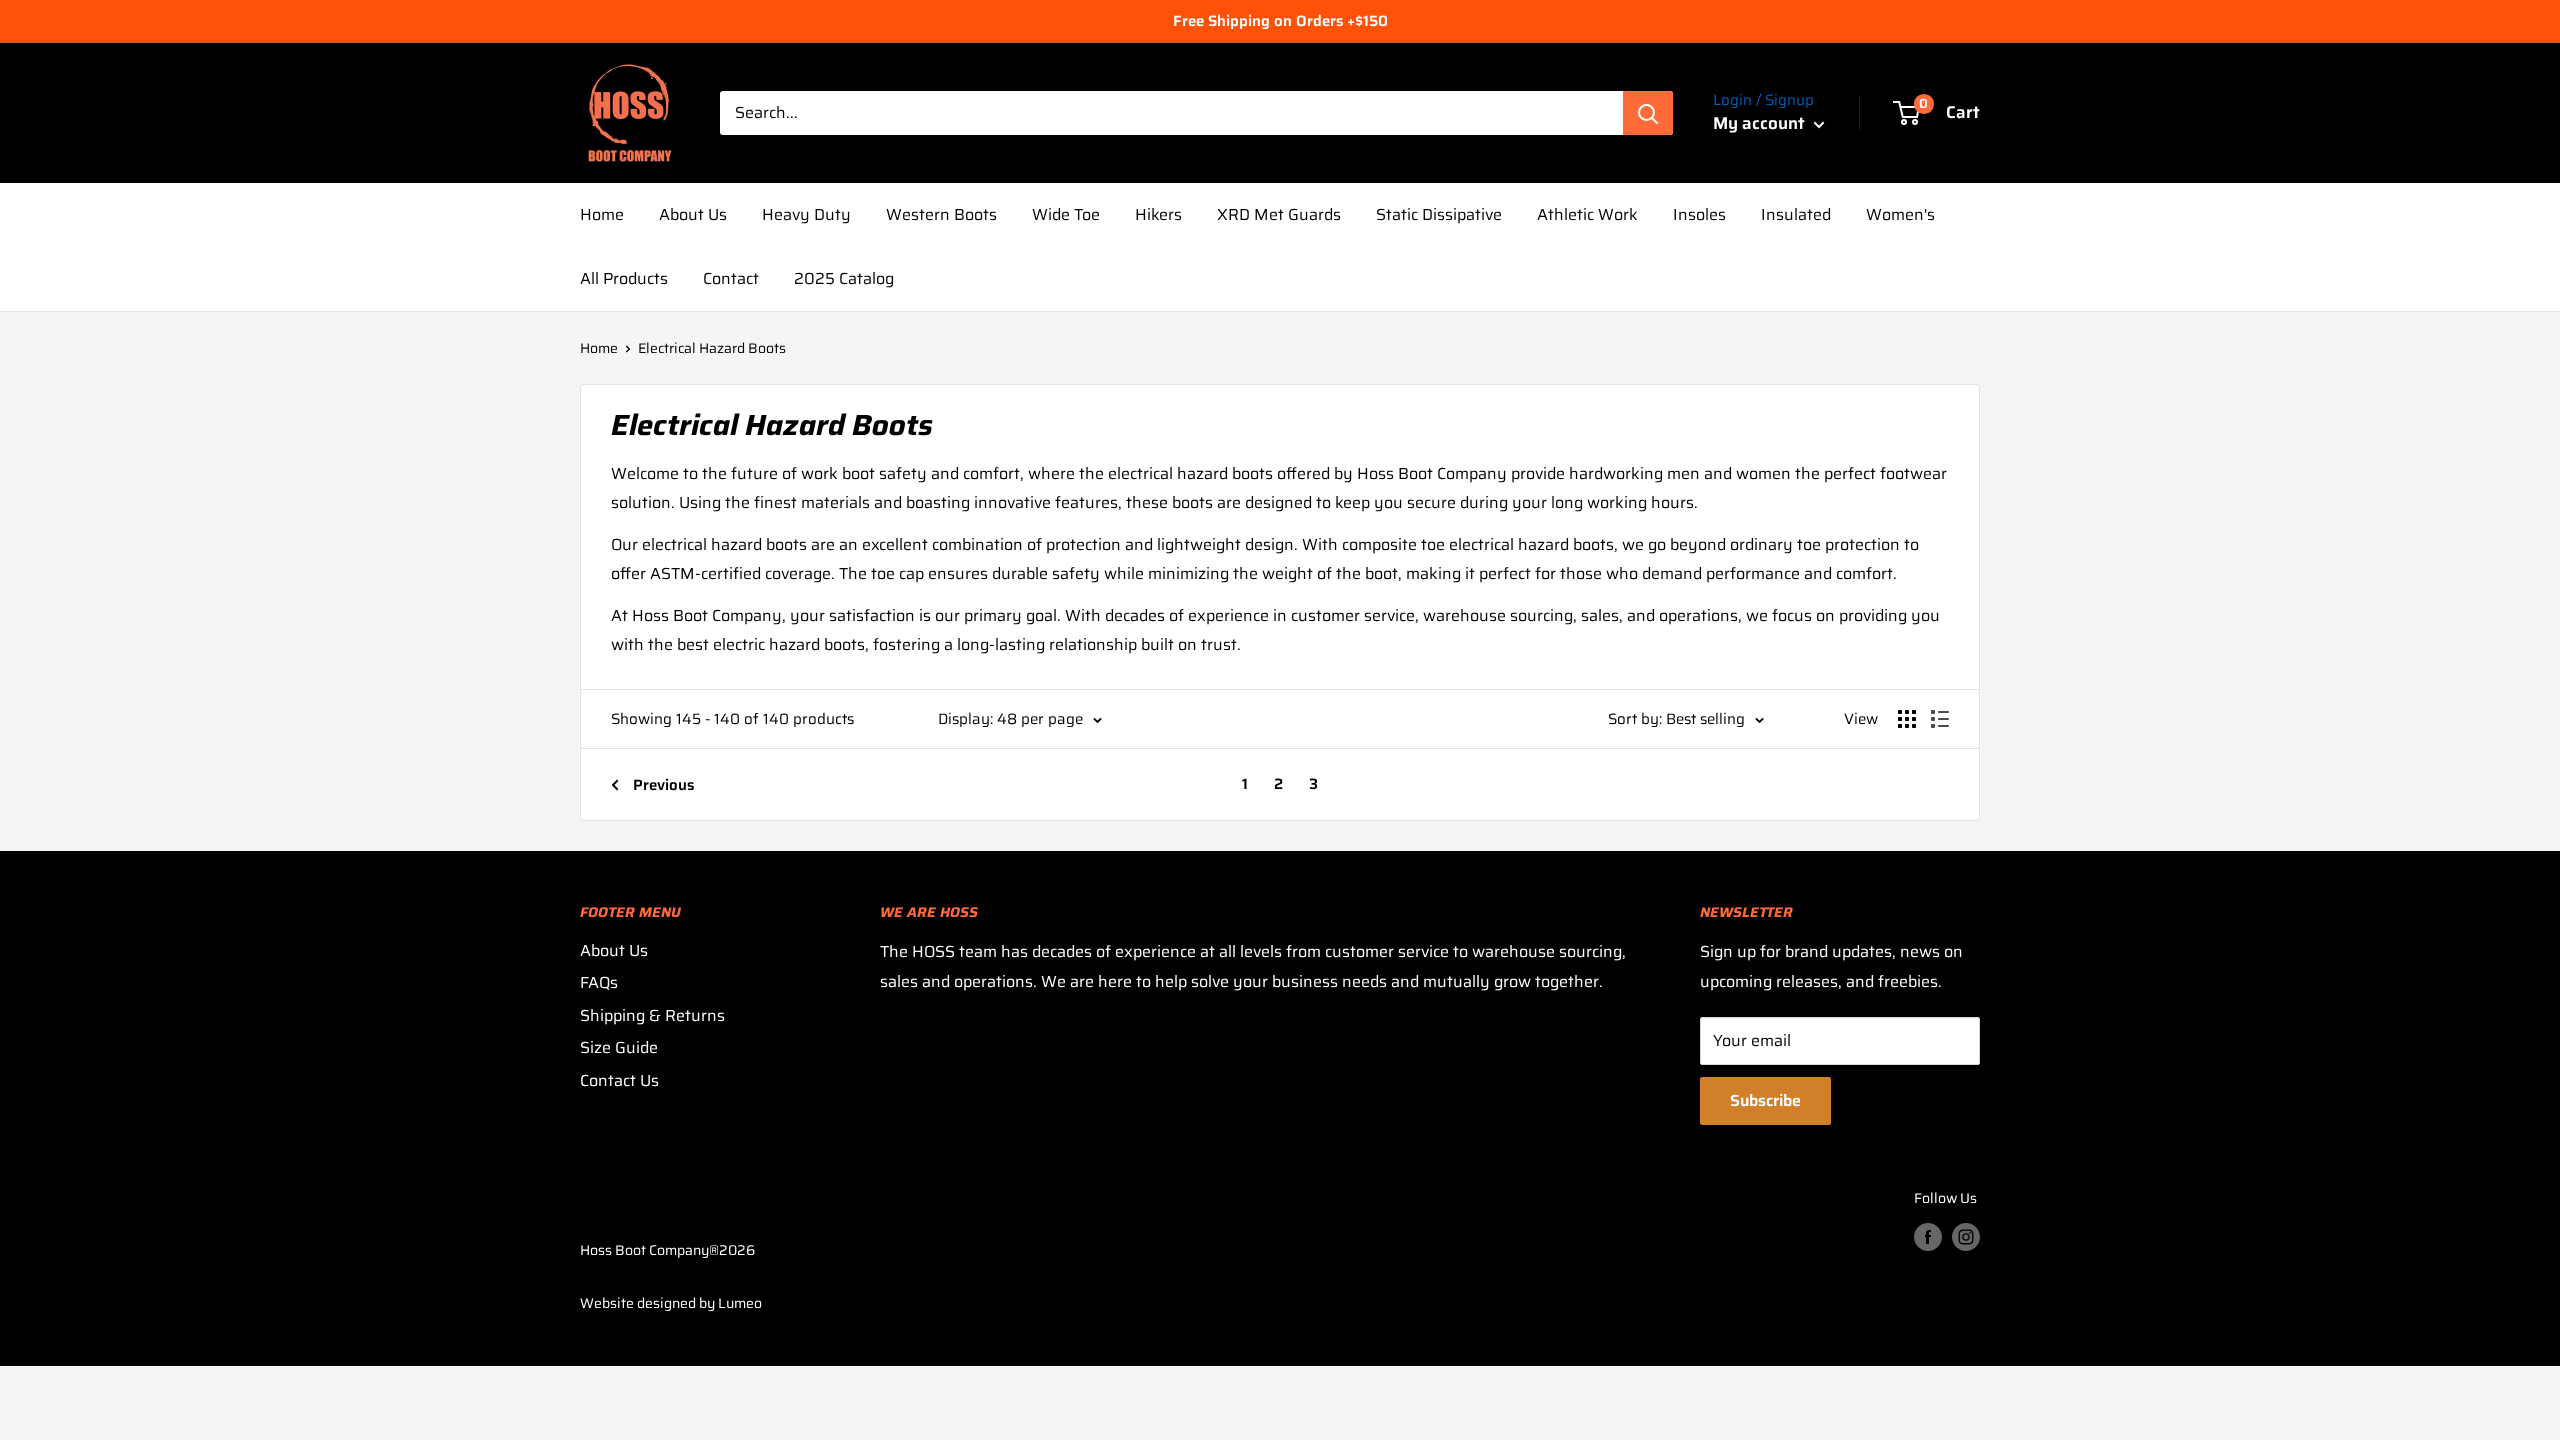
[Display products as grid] (1907, 719)
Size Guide (619, 1047)
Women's (1900, 214)
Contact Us (619, 1080)
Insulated (1796, 214)
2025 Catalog (844, 278)
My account (1761, 123)
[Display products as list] (1940, 719)
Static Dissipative (1439, 214)
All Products (624, 278)
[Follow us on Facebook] (1928, 1236)
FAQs (599, 982)
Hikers (1158, 214)
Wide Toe (1066, 214)
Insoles (1699, 214)
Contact (731, 278)
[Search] (1648, 113)
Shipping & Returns (652, 1015)
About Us (693, 214)
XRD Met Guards (1279, 214)
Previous (663, 785)
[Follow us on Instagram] (1966, 1236)
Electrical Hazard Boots (712, 348)
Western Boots (941, 214)
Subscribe (1765, 1100)
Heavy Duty (806, 214)
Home (602, 214)
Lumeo (740, 1303)
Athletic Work (1587, 214)
